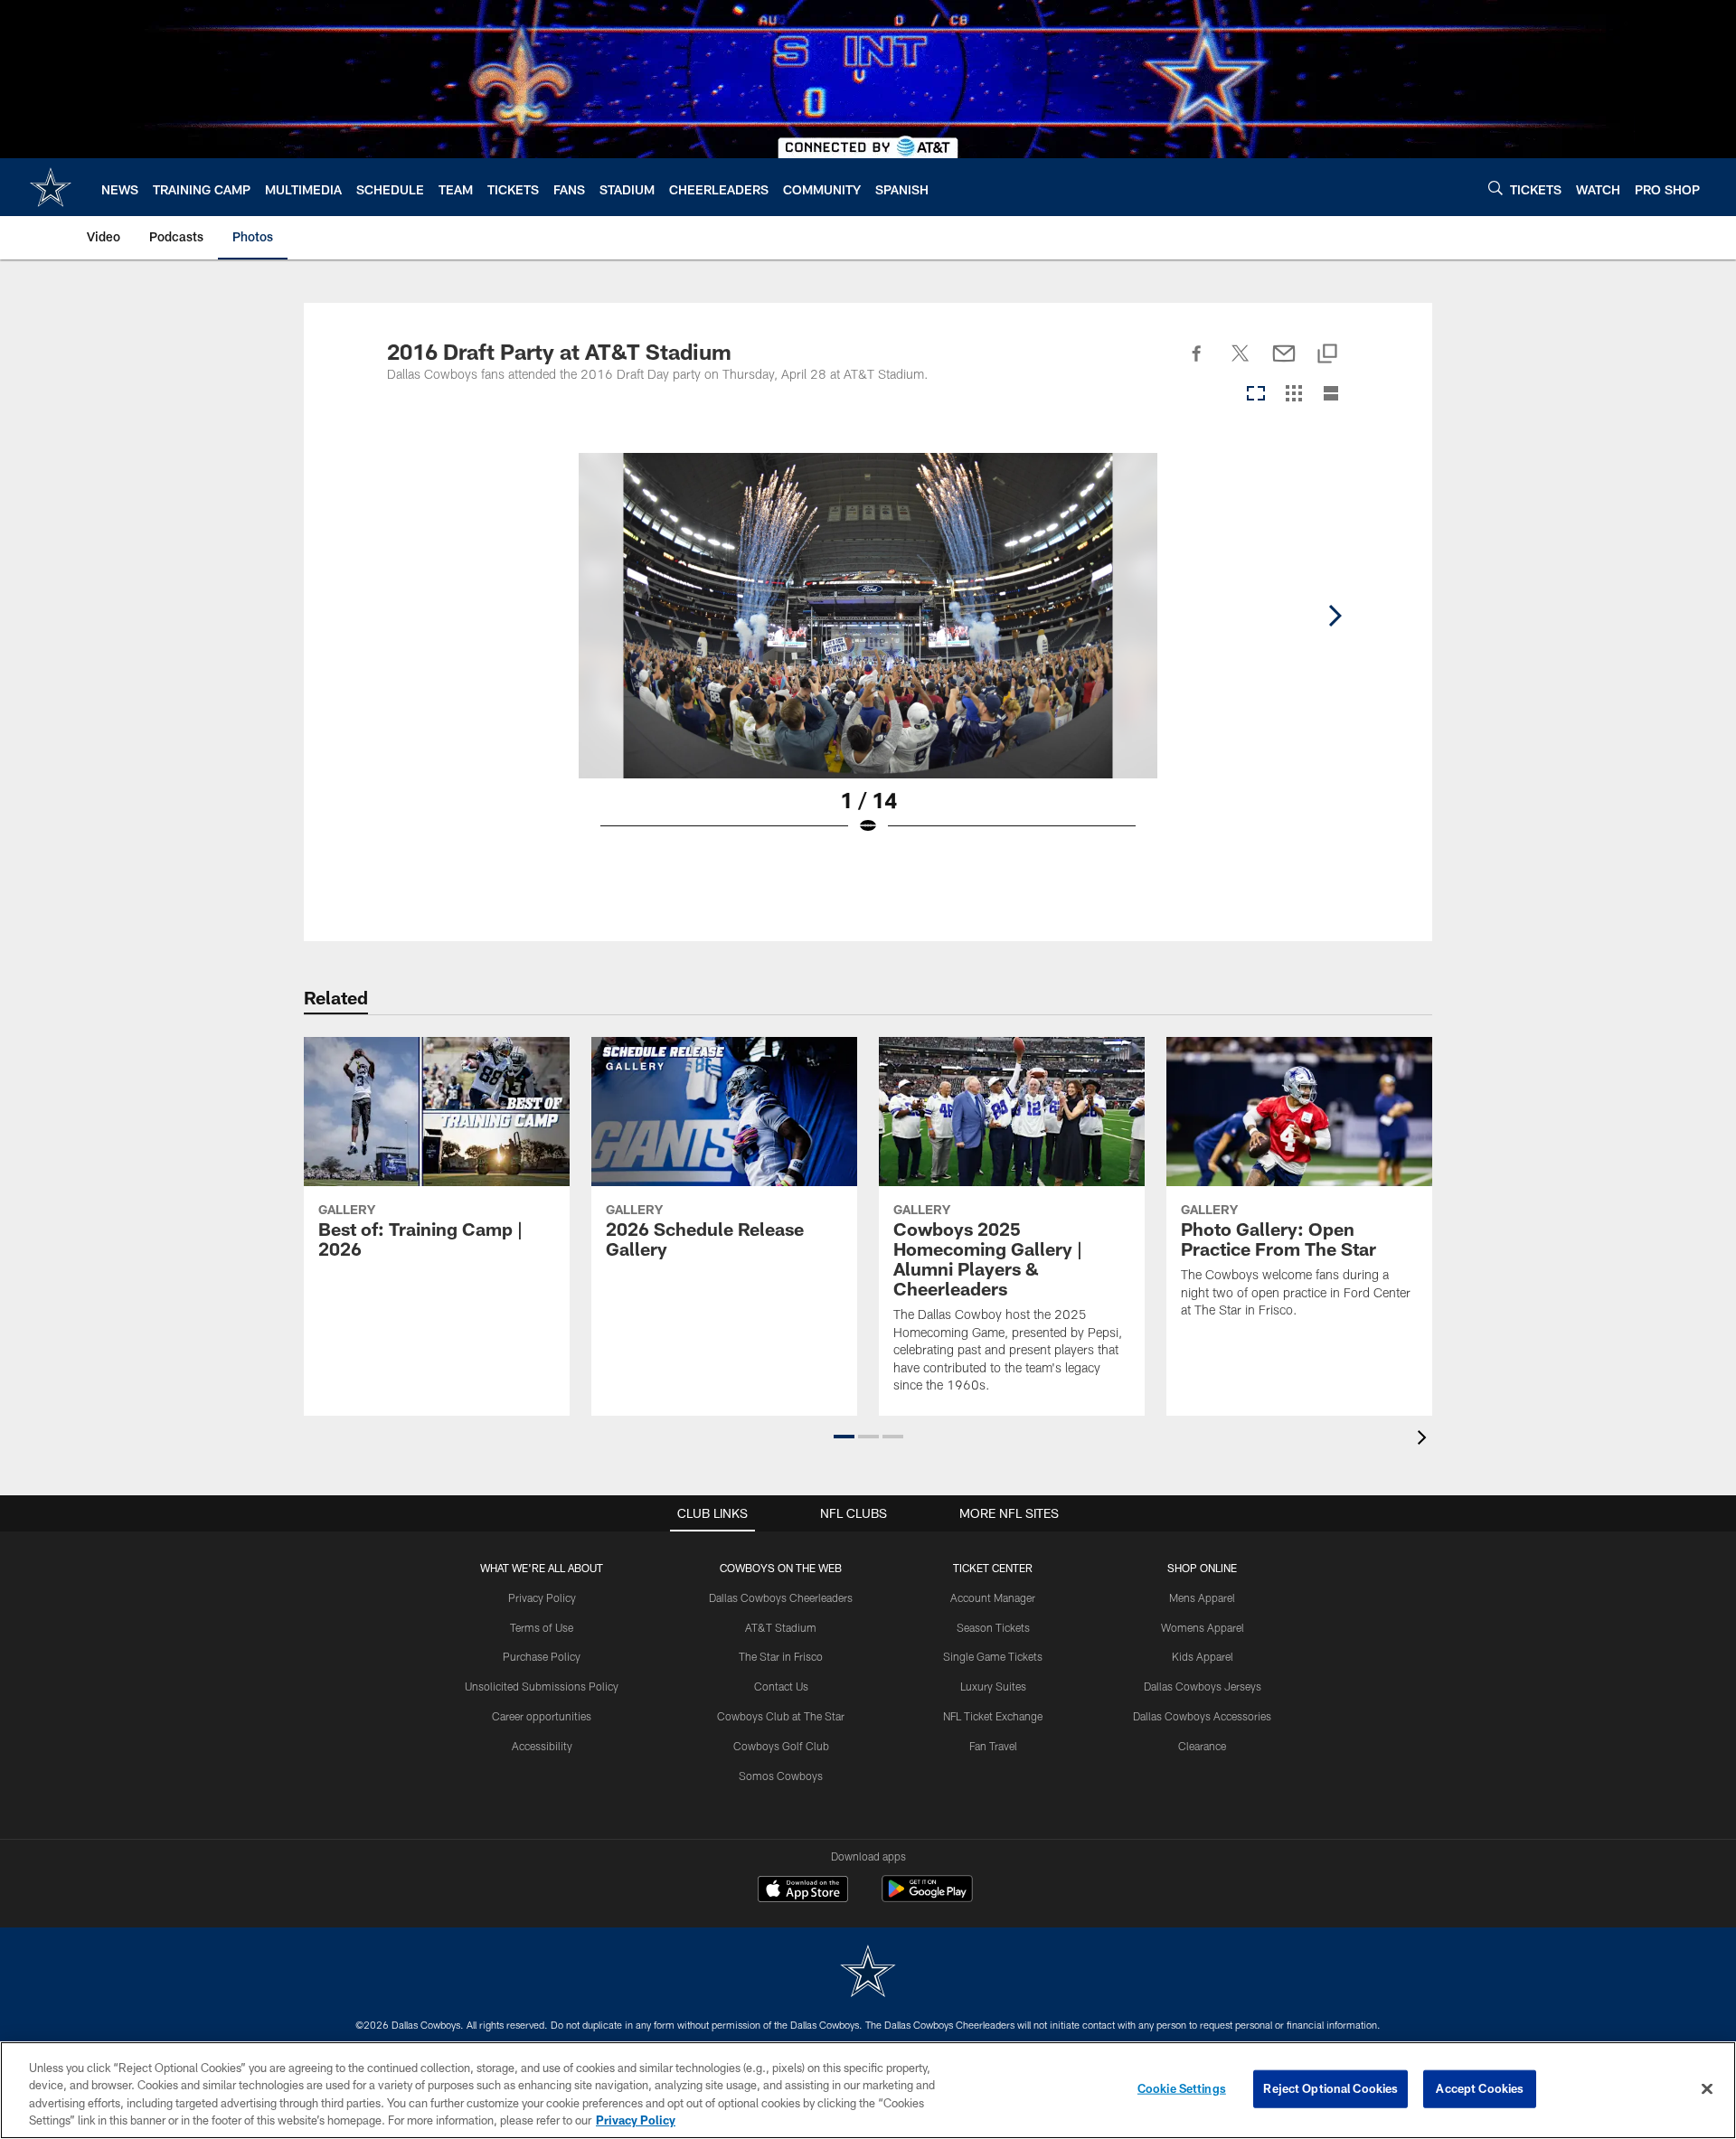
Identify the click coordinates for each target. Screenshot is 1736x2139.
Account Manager (993, 1597)
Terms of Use (542, 1627)
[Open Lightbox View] (868, 655)
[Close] (1707, 2088)
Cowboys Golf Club (781, 1746)
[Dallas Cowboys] (868, 1973)
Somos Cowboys (781, 1776)
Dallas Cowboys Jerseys (1203, 1686)
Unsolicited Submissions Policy (542, 1686)
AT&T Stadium (781, 1627)
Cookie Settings (1182, 2088)
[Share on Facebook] (1197, 363)
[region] (868, 2090)
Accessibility (542, 1746)
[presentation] (1425, 1440)
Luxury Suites (993, 1686)
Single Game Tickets (993, 1656)
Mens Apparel (1202, 1597)
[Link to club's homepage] (51, 187)
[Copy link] (1327, 355)
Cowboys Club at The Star (781, 1716)
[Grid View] (1293, 395)
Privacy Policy (542, 1597)
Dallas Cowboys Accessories (1202, 1716)
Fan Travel (993, 1746)
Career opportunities (542, 1716)
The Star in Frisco (781, 1656)
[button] (844, 1437)
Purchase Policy (542, 1656)
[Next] (1335, 616)
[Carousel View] (1256, 395)
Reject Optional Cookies (1330, 2088)
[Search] (1495, 188)
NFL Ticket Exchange (993, 1716)
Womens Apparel (1203, 1627)
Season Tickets (993, 1627)
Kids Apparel (1203, 1656)
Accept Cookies (1480, 2088)
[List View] (1331, 395)
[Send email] (1284, 363)
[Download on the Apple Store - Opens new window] (803, 1891)
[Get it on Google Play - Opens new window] (927, 1898)
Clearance (1202, 1746)
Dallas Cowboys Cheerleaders (781, 1597)
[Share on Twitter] (1241, 363)
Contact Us (781, 1686)
